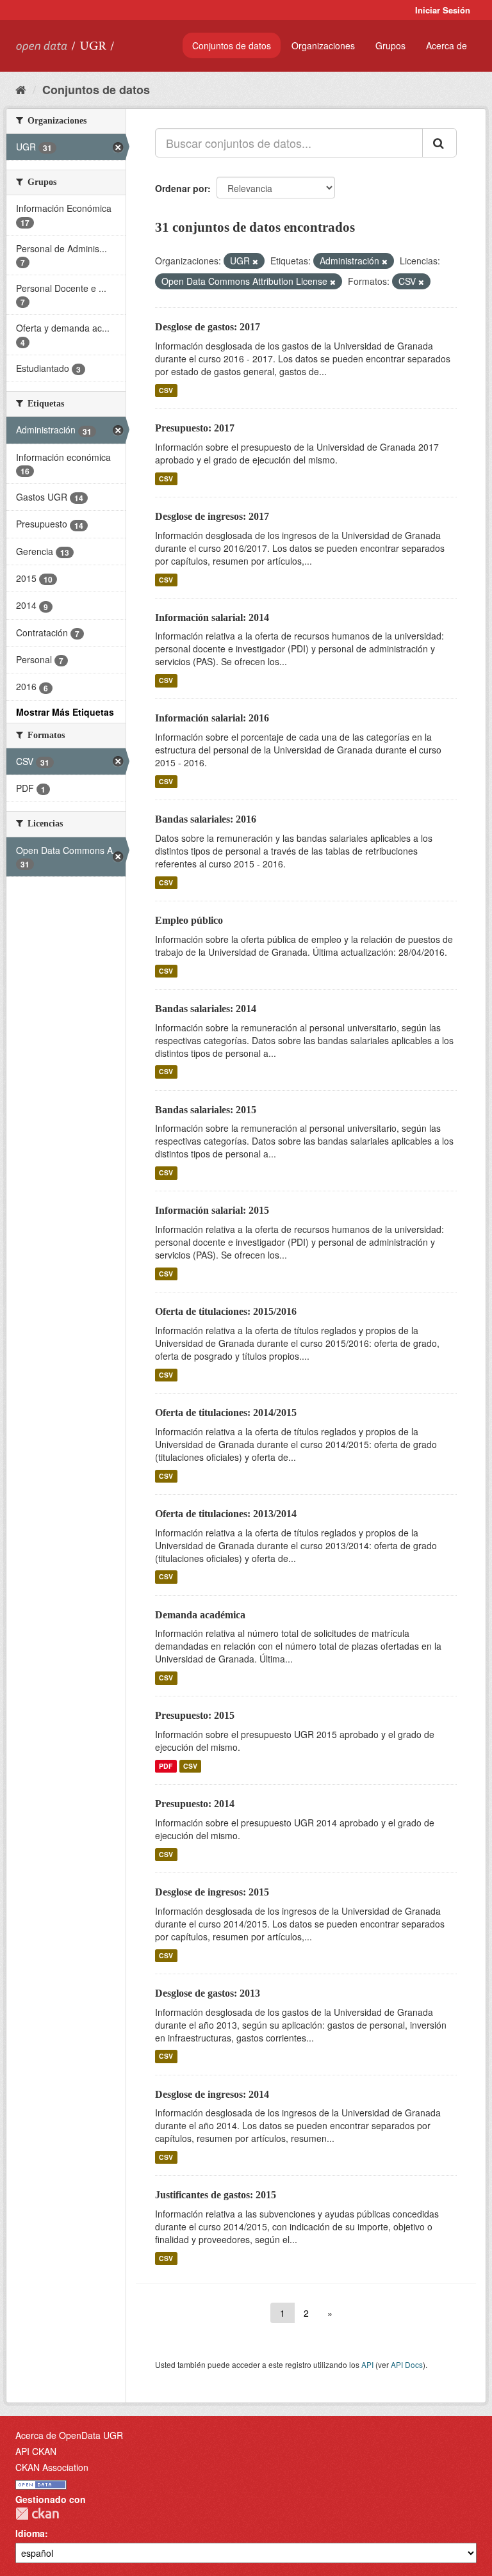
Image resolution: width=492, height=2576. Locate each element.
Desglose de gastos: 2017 (208, 327)
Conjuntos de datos (232, 45)
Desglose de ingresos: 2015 (212, 1892)
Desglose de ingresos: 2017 (212, 516)
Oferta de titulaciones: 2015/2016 (226, 1311)
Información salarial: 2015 (212, 1210)
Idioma (30, 2533)
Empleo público (189, 920)
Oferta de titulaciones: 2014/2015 (226, 1413)
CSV (166, 390)
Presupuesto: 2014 (195, 1804)
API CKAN (36, 2451)
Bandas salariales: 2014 (206, 1009)
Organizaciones (323, 45)
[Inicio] (21, 89)
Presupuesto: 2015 (195, 1715)
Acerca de (447, 45)
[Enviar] (439, 143)
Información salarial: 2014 (212, 617)
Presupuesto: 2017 (195, 428)
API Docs (407, 2364)
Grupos (390, 45)
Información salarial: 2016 (212, 718)
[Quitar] (255, 261)
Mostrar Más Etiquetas (65, 712)
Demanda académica (200, 1615)
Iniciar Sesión (443, 10)
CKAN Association (52, 2467)
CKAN (37, 2514)
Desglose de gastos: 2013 (208, 1993)
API (367, 2364)
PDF (166, 1766)
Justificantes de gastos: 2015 (216, 2195)
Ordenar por (181, 188)
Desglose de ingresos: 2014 (212, 2094)
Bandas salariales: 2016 (206, 819)
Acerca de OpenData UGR (69, 2435)
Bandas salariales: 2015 (206, 1110)
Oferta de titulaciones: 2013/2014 (226, 1514)
